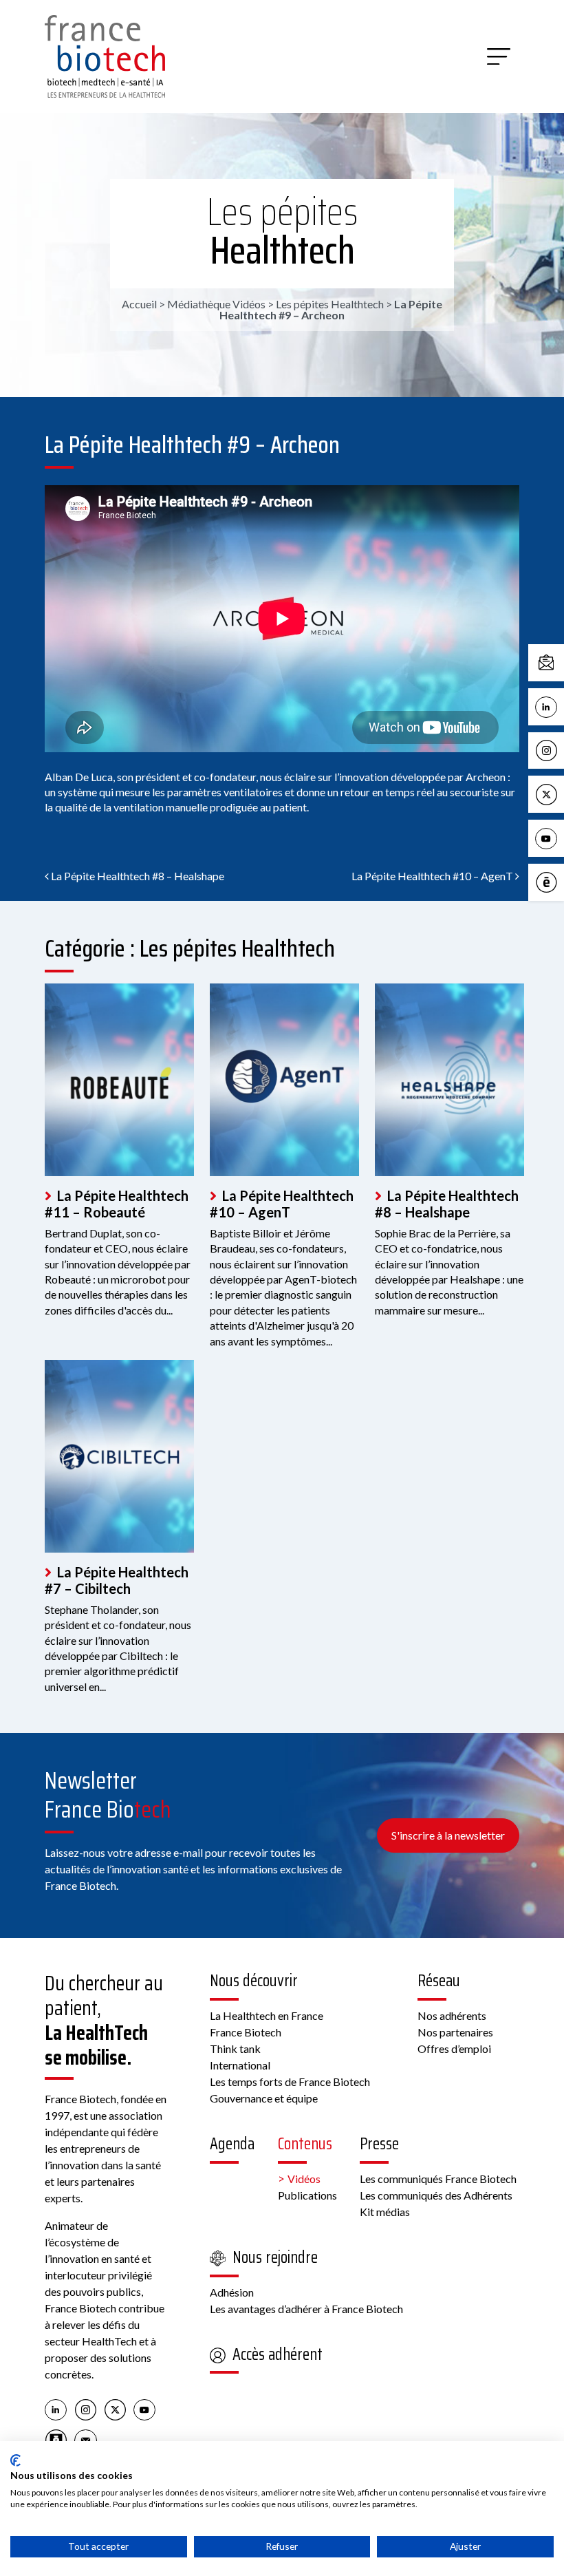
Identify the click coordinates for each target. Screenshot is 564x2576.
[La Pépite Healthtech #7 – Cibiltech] (119, 1456)
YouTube (561, 837)
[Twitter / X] (115, 2409)
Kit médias (385, 2212)
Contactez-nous (561, 662)
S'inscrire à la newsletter (448, 1835)
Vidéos (304, 2179)
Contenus (305, 2144)
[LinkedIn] (56, 2409)
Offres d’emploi (454, 2048)
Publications (307, 2195)
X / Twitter (561, 793)
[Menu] (499, 56)
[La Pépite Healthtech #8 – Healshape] (449, 1080)
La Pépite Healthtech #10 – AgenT (433, 876)
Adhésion (232, 2292)
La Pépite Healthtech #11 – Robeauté (117, 1204)
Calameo (561, 881)
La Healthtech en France (267, 2015)
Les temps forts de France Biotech (290, 2082)
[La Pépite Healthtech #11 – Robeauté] (119, 1080)
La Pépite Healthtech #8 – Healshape (137, 876)
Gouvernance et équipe (264, 2098)
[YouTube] (145, 2409)
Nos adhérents (452, 2015)
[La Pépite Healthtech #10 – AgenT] (284, 1080)
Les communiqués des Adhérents (436, 2195)
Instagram (561, 750)
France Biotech (246, 2032)
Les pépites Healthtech (282, 231)
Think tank (235, 2048)
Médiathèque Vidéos (216, 304)
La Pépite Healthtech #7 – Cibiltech (117, 1580)
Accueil (139, 304)
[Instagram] (86, 2409)
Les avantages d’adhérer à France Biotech (306, 2309)
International (240, 2065)
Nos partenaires (455, 2032)
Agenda (232, 2144)
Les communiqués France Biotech (438, 2179)
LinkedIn (561, 706)
